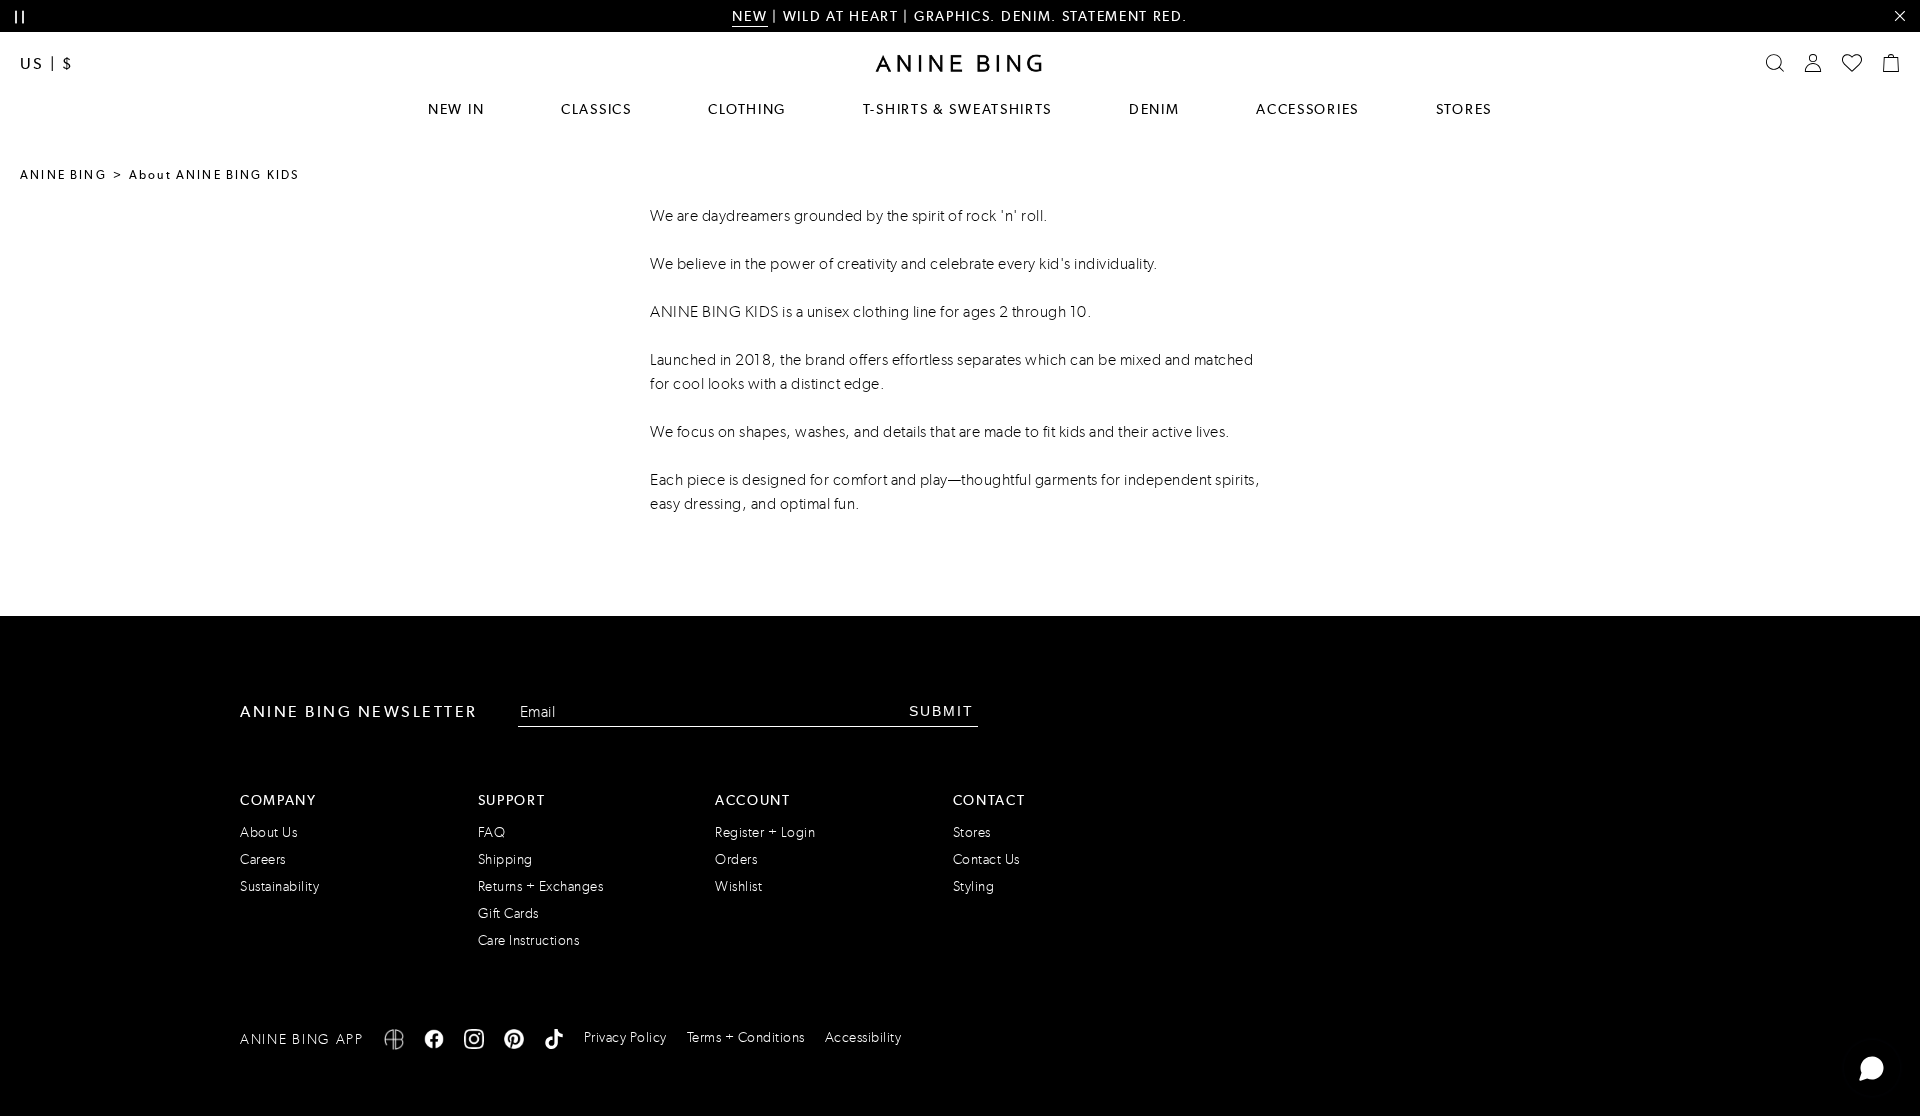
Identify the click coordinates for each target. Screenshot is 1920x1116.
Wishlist (738, 886)
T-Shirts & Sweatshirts (957, 109)
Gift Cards (508, 913)
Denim (1154, 109)
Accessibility (863, 1037)
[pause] (19, 17)
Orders (736, 859)
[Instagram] (474, 1042)
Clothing (747, 109)
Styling (974, 886)
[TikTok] (554, 1042)
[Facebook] (434, 1042)
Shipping (505, 859)
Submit (941, 711)
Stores (1464, 109)
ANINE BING (63, 175)
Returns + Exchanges (541, 886)
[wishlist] (1852, 63)
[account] (1813, 63)
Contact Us (986, 859)
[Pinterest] (514, 1042)
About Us (268, 832)
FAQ (492, 832)
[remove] (1899, 16)
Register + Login (765, 832)
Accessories (1307, 109)
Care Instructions (529, 940)
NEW (749, 16)
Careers (263, 859)
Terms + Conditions (746, 1037)
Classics (596, 109)
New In (456, 109)
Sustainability (279, 886)
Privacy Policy (625, 1037)
